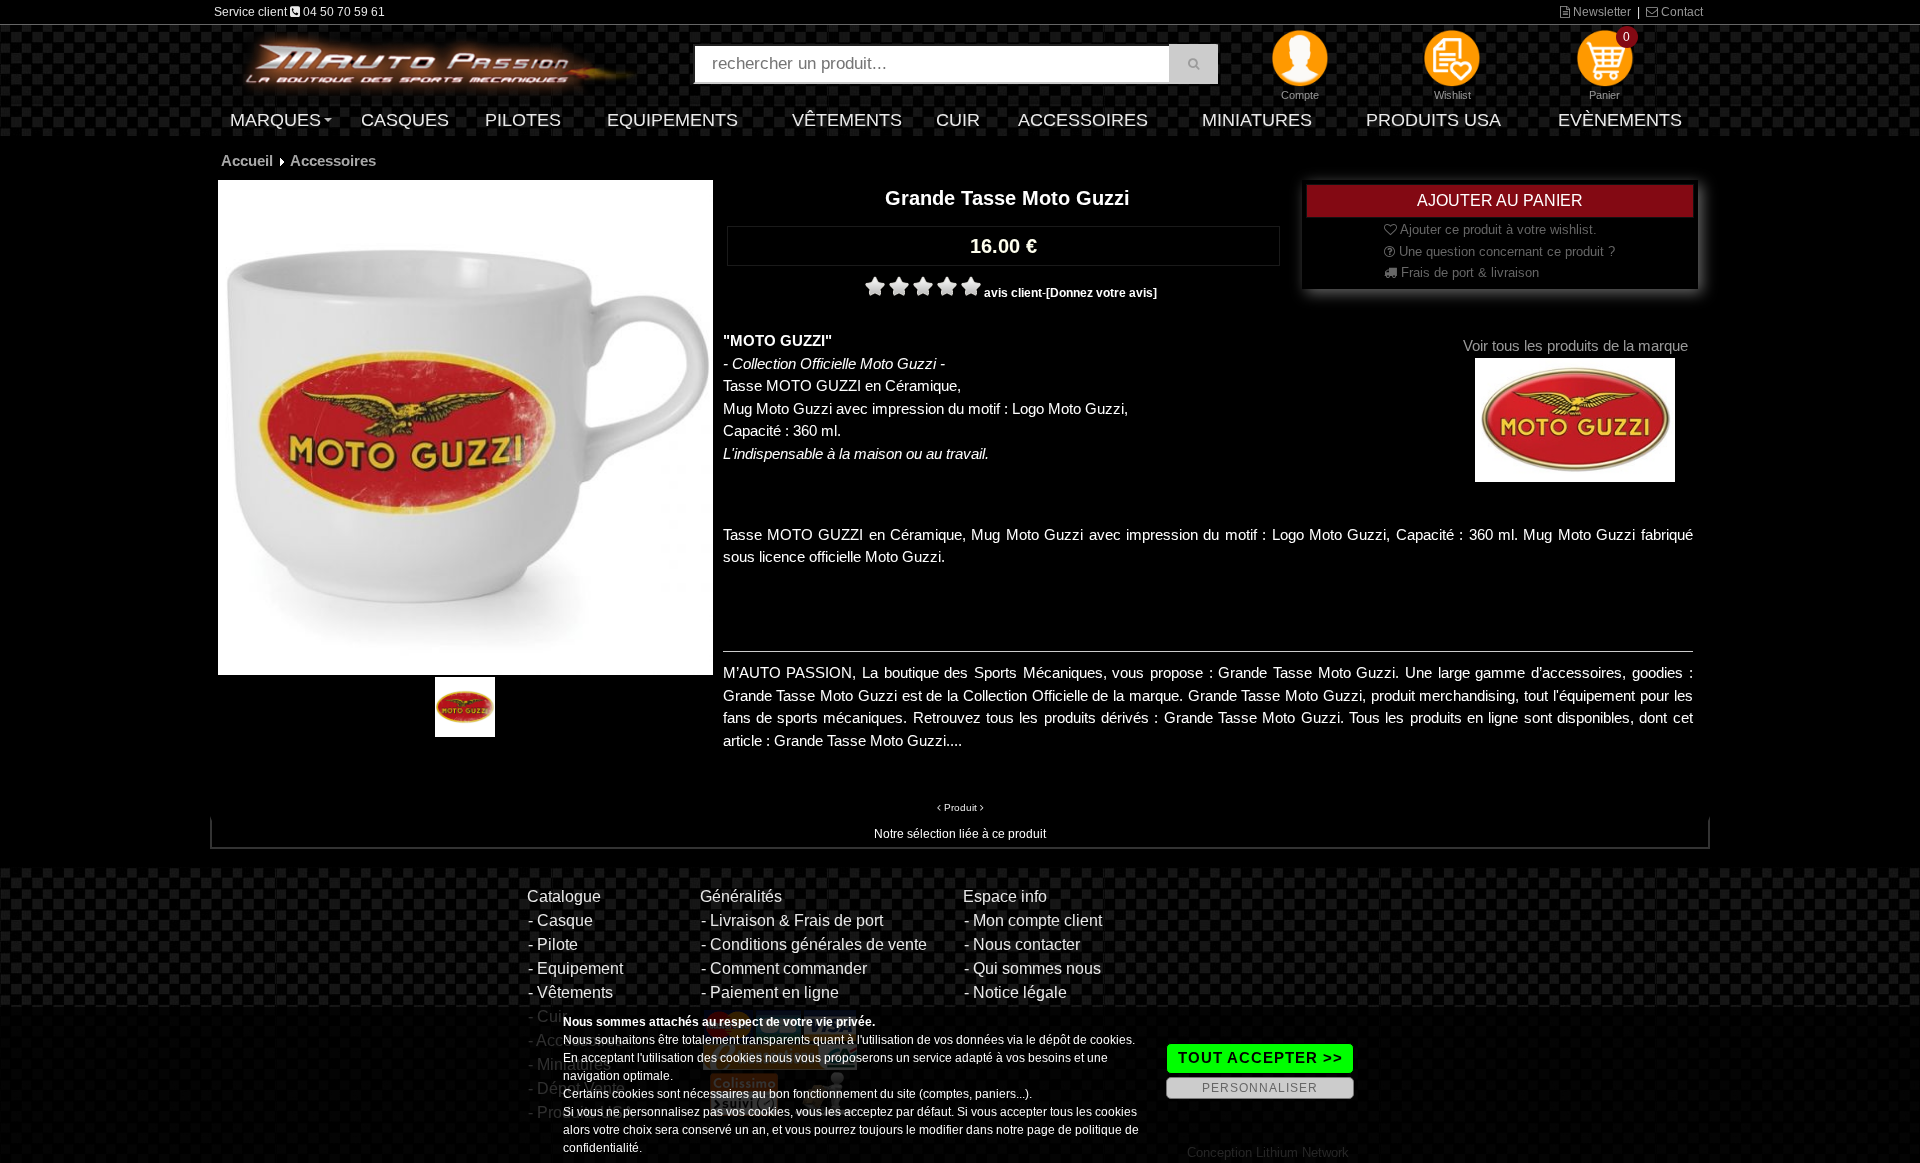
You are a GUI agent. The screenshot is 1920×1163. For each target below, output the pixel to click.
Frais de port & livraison (1468, 272)
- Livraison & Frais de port (792, 920)
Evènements (1620, 120)
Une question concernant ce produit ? (1505, 251)
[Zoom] (465, 427)
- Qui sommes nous (1032, 968)
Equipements (672, 120)
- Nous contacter (1022, 944)
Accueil (247, 160)
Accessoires (1083, 120)
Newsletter (1600, 12)
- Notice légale (1015, 992)
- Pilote (553, 944)
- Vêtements (570, 992)
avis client (1013, 293)
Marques (275, 120)
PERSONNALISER (1260, 1088)
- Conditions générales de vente (814, 944)
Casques (405, 120)
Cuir (958, 120)
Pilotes (523, 120)
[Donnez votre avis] (1101, 293)
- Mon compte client (1033, 920)
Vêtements (847, 120)
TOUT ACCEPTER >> (1260, 1057)
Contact (1680, 12)
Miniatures (1257, 120)
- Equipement (575, 968)
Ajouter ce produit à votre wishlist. (1497, 229)
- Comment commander (784, 968)
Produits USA (1433, 120)
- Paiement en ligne (770, 992)
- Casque (560, 920)
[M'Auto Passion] (440, 63)
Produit (960, 807)
